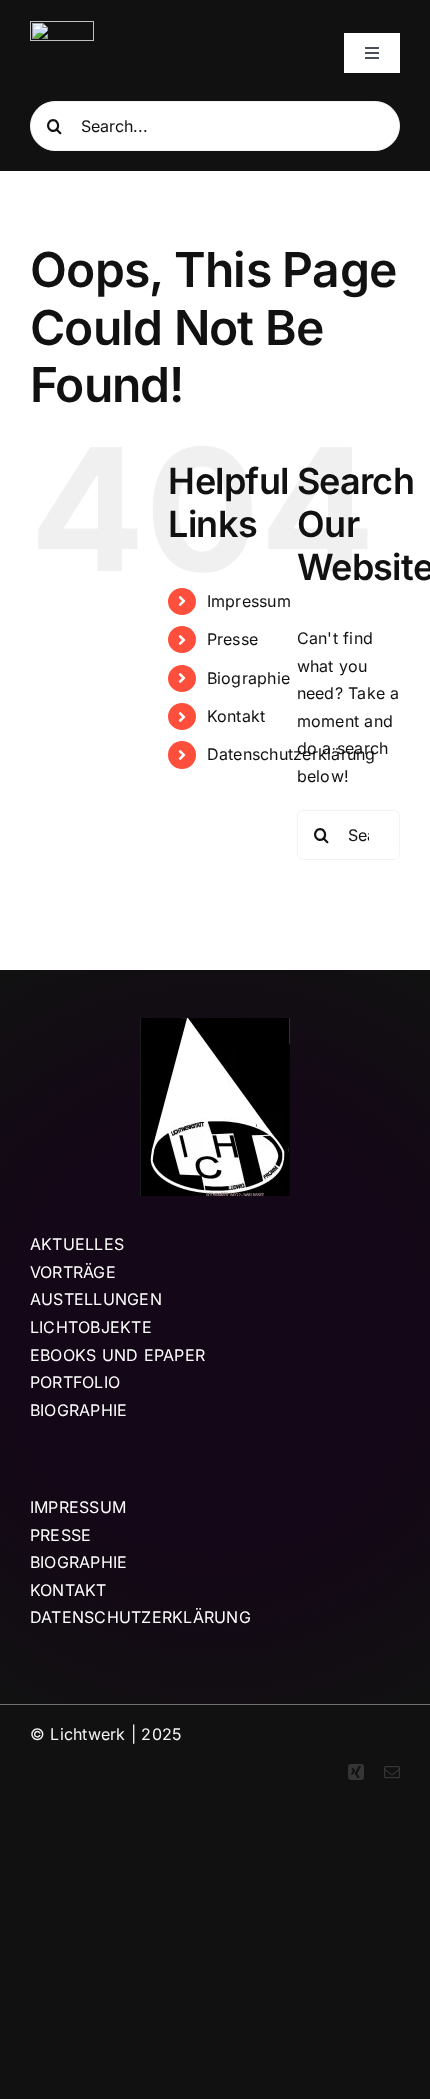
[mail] (392, 1772)
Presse (232, 639)
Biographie (248, 678)
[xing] (356, 1772)
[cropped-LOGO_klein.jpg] (62, 29)
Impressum (249, 601)
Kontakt (236, 716)
